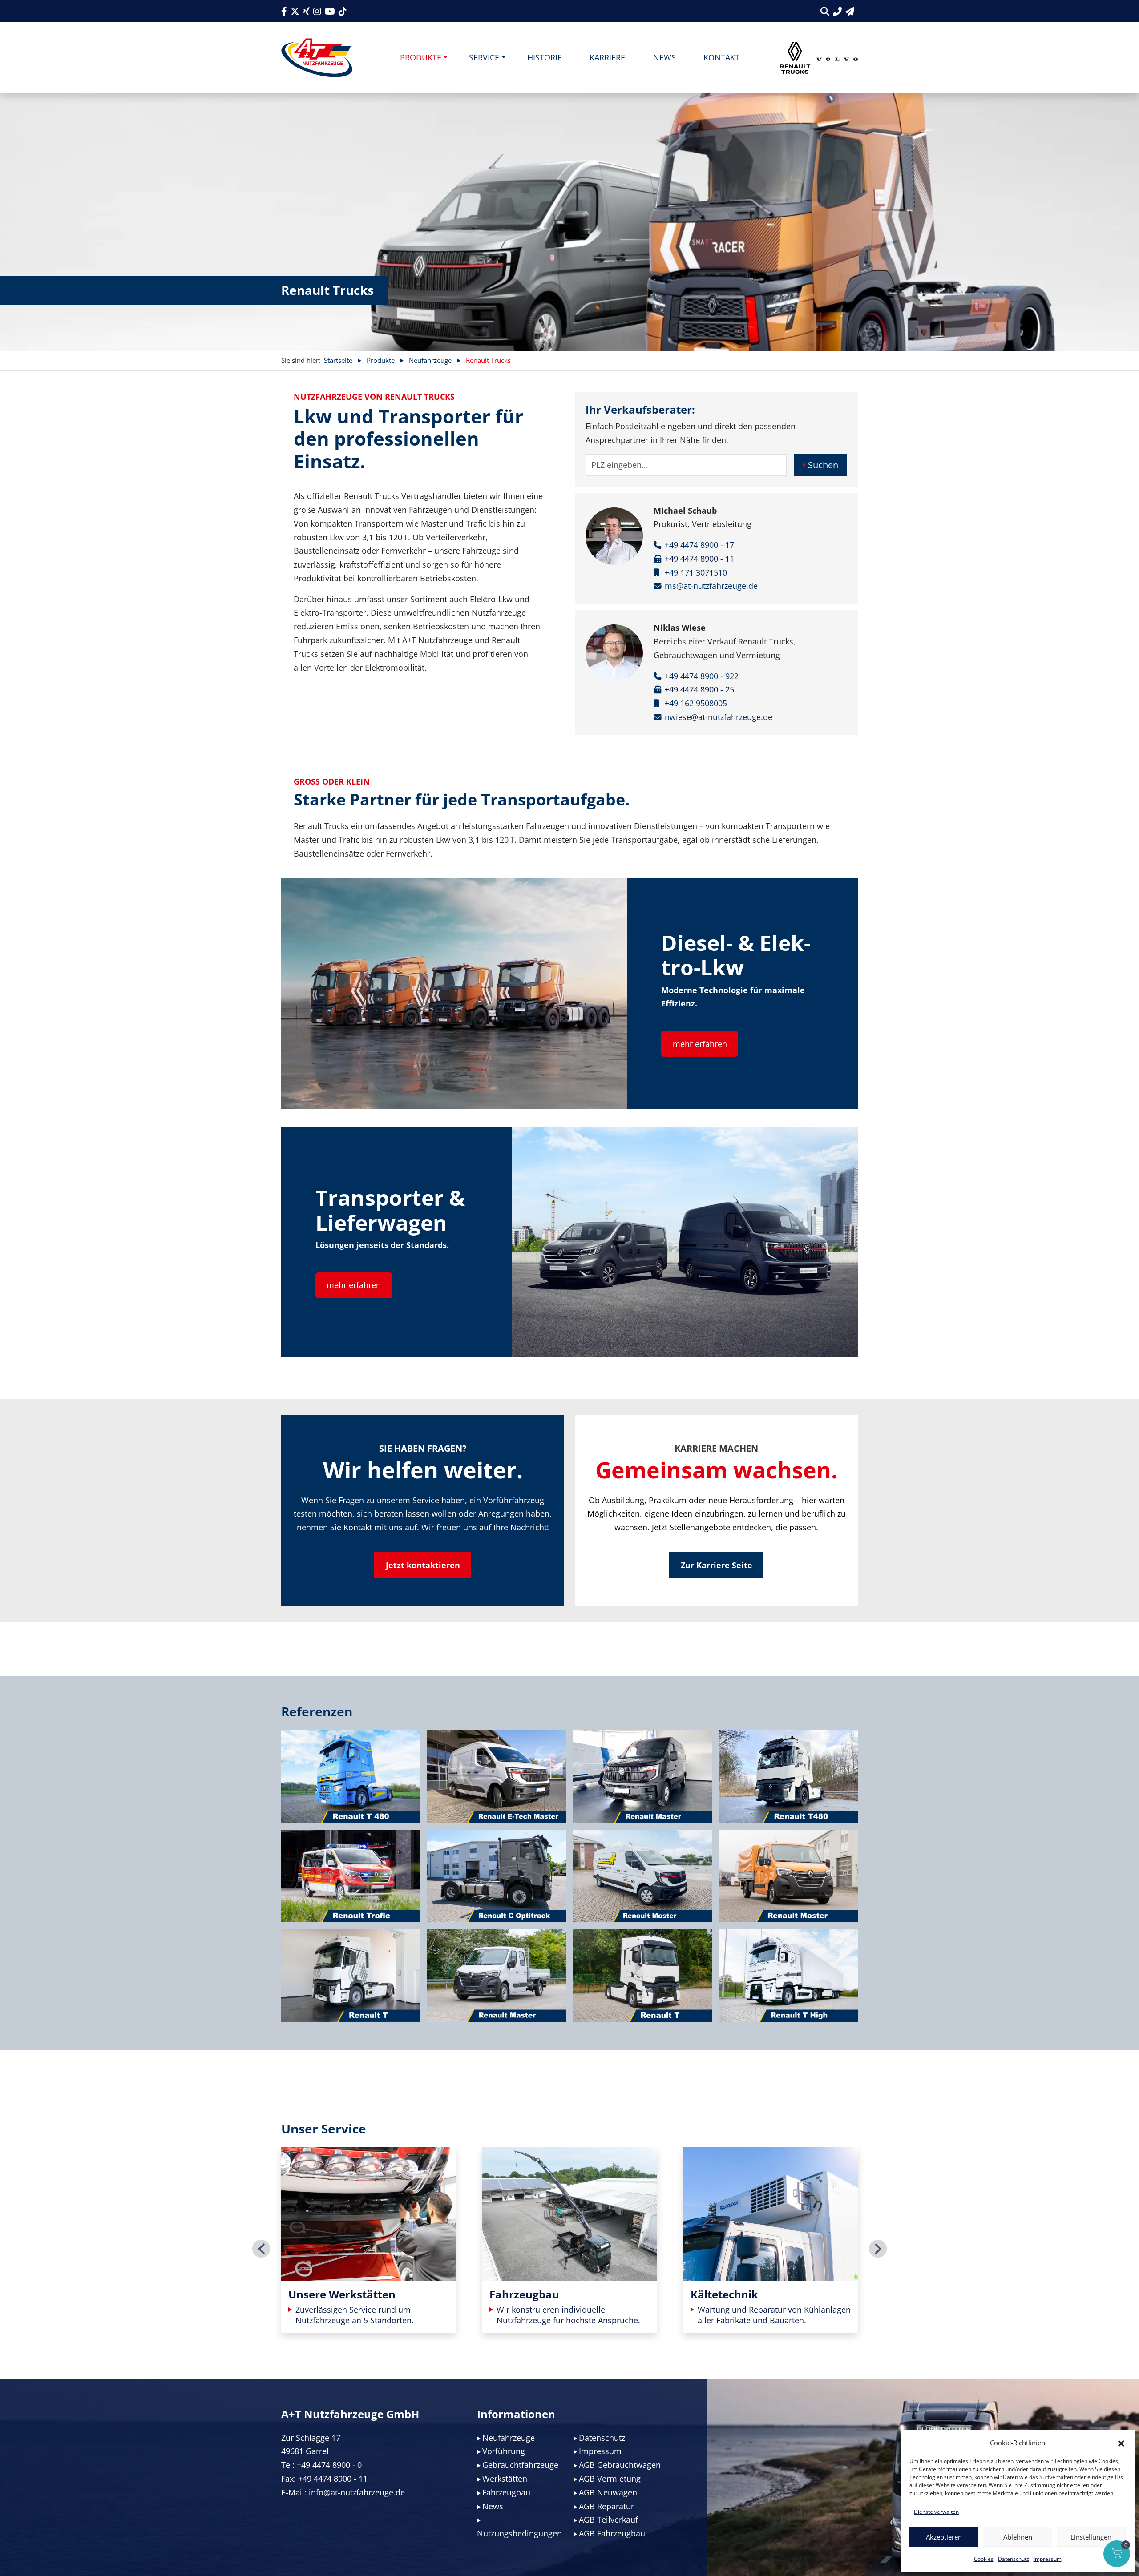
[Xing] (306, 11)
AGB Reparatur (606, 2506)
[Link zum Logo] (317, 58)
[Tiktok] (343, 11)
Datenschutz (1014, 2559)
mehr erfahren (700, 1044)
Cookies (984, 2559)
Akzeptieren (944, 2537)
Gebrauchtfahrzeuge (520, 2465)
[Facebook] (284, 11)
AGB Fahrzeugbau (612, 2533)
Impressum (1048, 2559)
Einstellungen (1091, 2537)
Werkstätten (505, 2479)
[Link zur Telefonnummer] (837, 11)
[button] (1121, 2443)
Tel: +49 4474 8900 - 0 (321, 2465)
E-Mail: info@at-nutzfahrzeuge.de (343, 2492)
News (493, 2506)
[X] (295, 11)
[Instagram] (317, 11)
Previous (261, 2249)
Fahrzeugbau (506, 2492)
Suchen (823, 465)
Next (878, 2249)
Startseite (338, 360)
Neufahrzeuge (430, 360)
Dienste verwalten (936, 2512)
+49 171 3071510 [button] (696, 572)
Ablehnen (1018, 2537)
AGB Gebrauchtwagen (620, 2465)
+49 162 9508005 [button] (696, 703)
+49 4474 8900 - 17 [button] (699, 545)
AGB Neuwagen (608, 2492)
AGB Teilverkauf (608, 2520)
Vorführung (504, 2451)
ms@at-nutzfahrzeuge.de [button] (711, 586)
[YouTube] (330, 11)
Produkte (381, 360)
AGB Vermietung (610, 2479)
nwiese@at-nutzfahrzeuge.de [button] (719, 717)
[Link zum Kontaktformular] (850, 11)
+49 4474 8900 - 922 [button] (702, 676)
